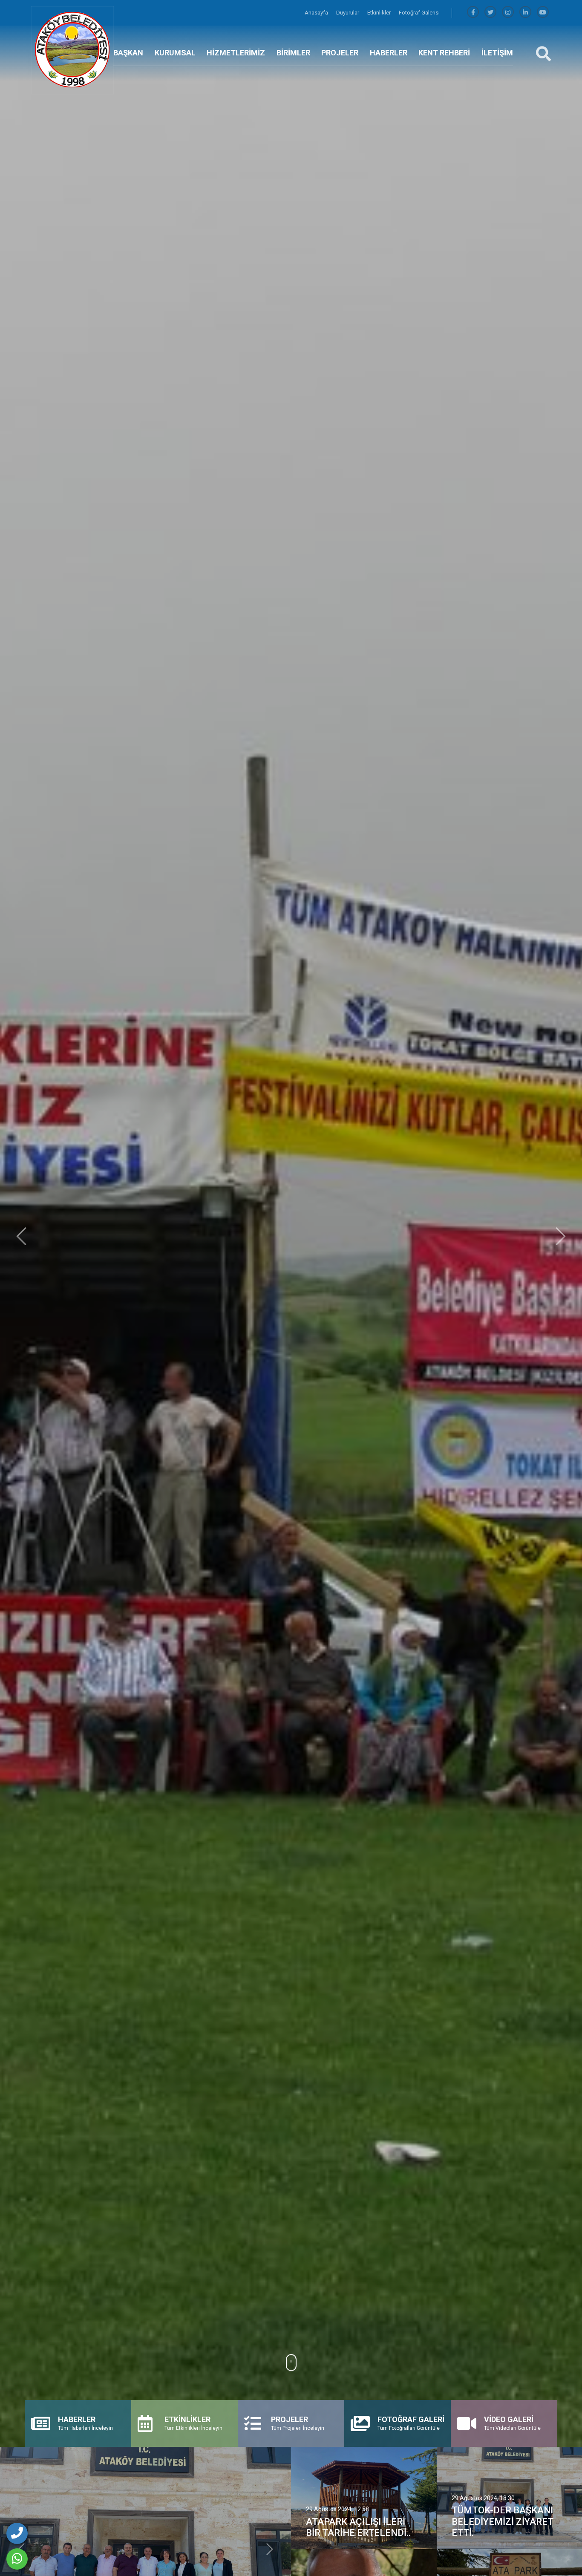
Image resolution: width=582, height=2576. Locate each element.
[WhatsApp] (17, 2559)
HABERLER (389, 53)
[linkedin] (525, 13)
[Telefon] (17, 2533)
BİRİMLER (293, 53)
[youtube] (543, 13)
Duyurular (348, 13)
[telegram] (490, 13)
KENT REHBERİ (444, 53)
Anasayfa (317, 13)
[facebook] (473, 13)
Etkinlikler (380, 13)
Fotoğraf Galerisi (419, 13)
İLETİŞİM (497, 53)
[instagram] (508, 13)
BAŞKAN (128, 53)
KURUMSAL (175, 53)
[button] (21, 1236)
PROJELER (340, 53)
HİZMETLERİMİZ (236, 53)
